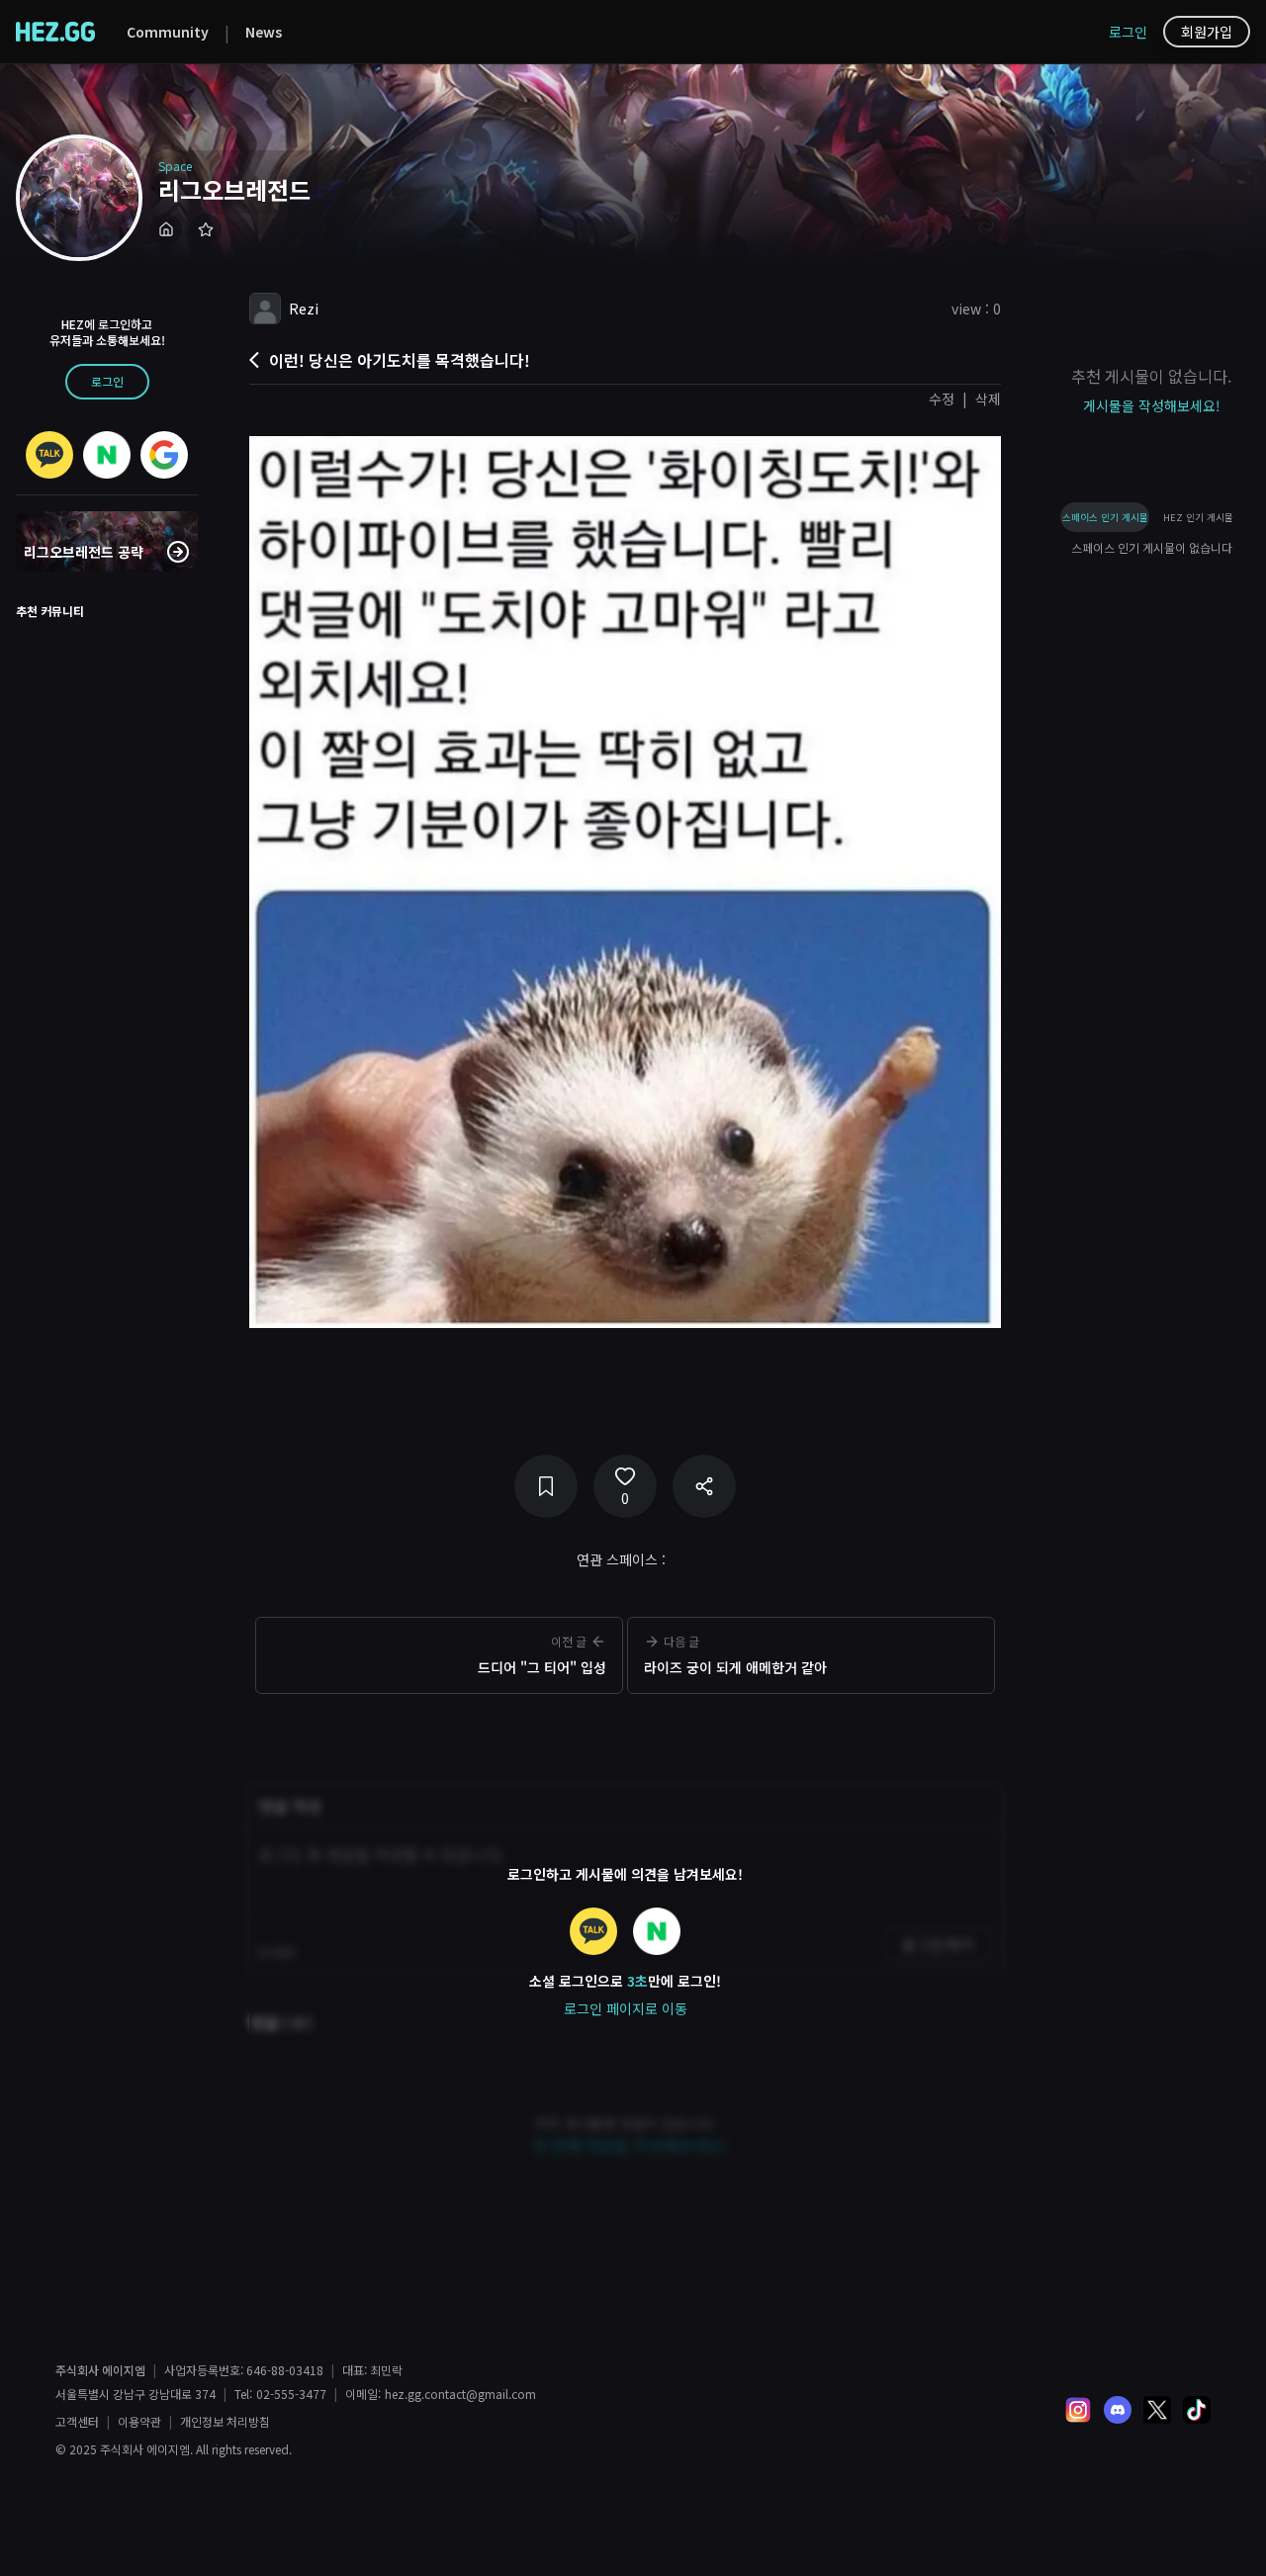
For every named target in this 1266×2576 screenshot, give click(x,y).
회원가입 (1207, 32)
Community (168, 32)
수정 (942, 399)
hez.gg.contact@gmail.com (460, 2394)
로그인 (1128, 32)
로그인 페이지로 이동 (626, 2008)
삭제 (988, 399)
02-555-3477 (291, 2394)
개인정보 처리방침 (225, 2422)
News (264, 32)
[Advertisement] (625, 1732)
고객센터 (77, 2422)
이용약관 (139, 2422)
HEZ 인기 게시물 (1198, 517)
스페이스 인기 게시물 (1105, 517)
